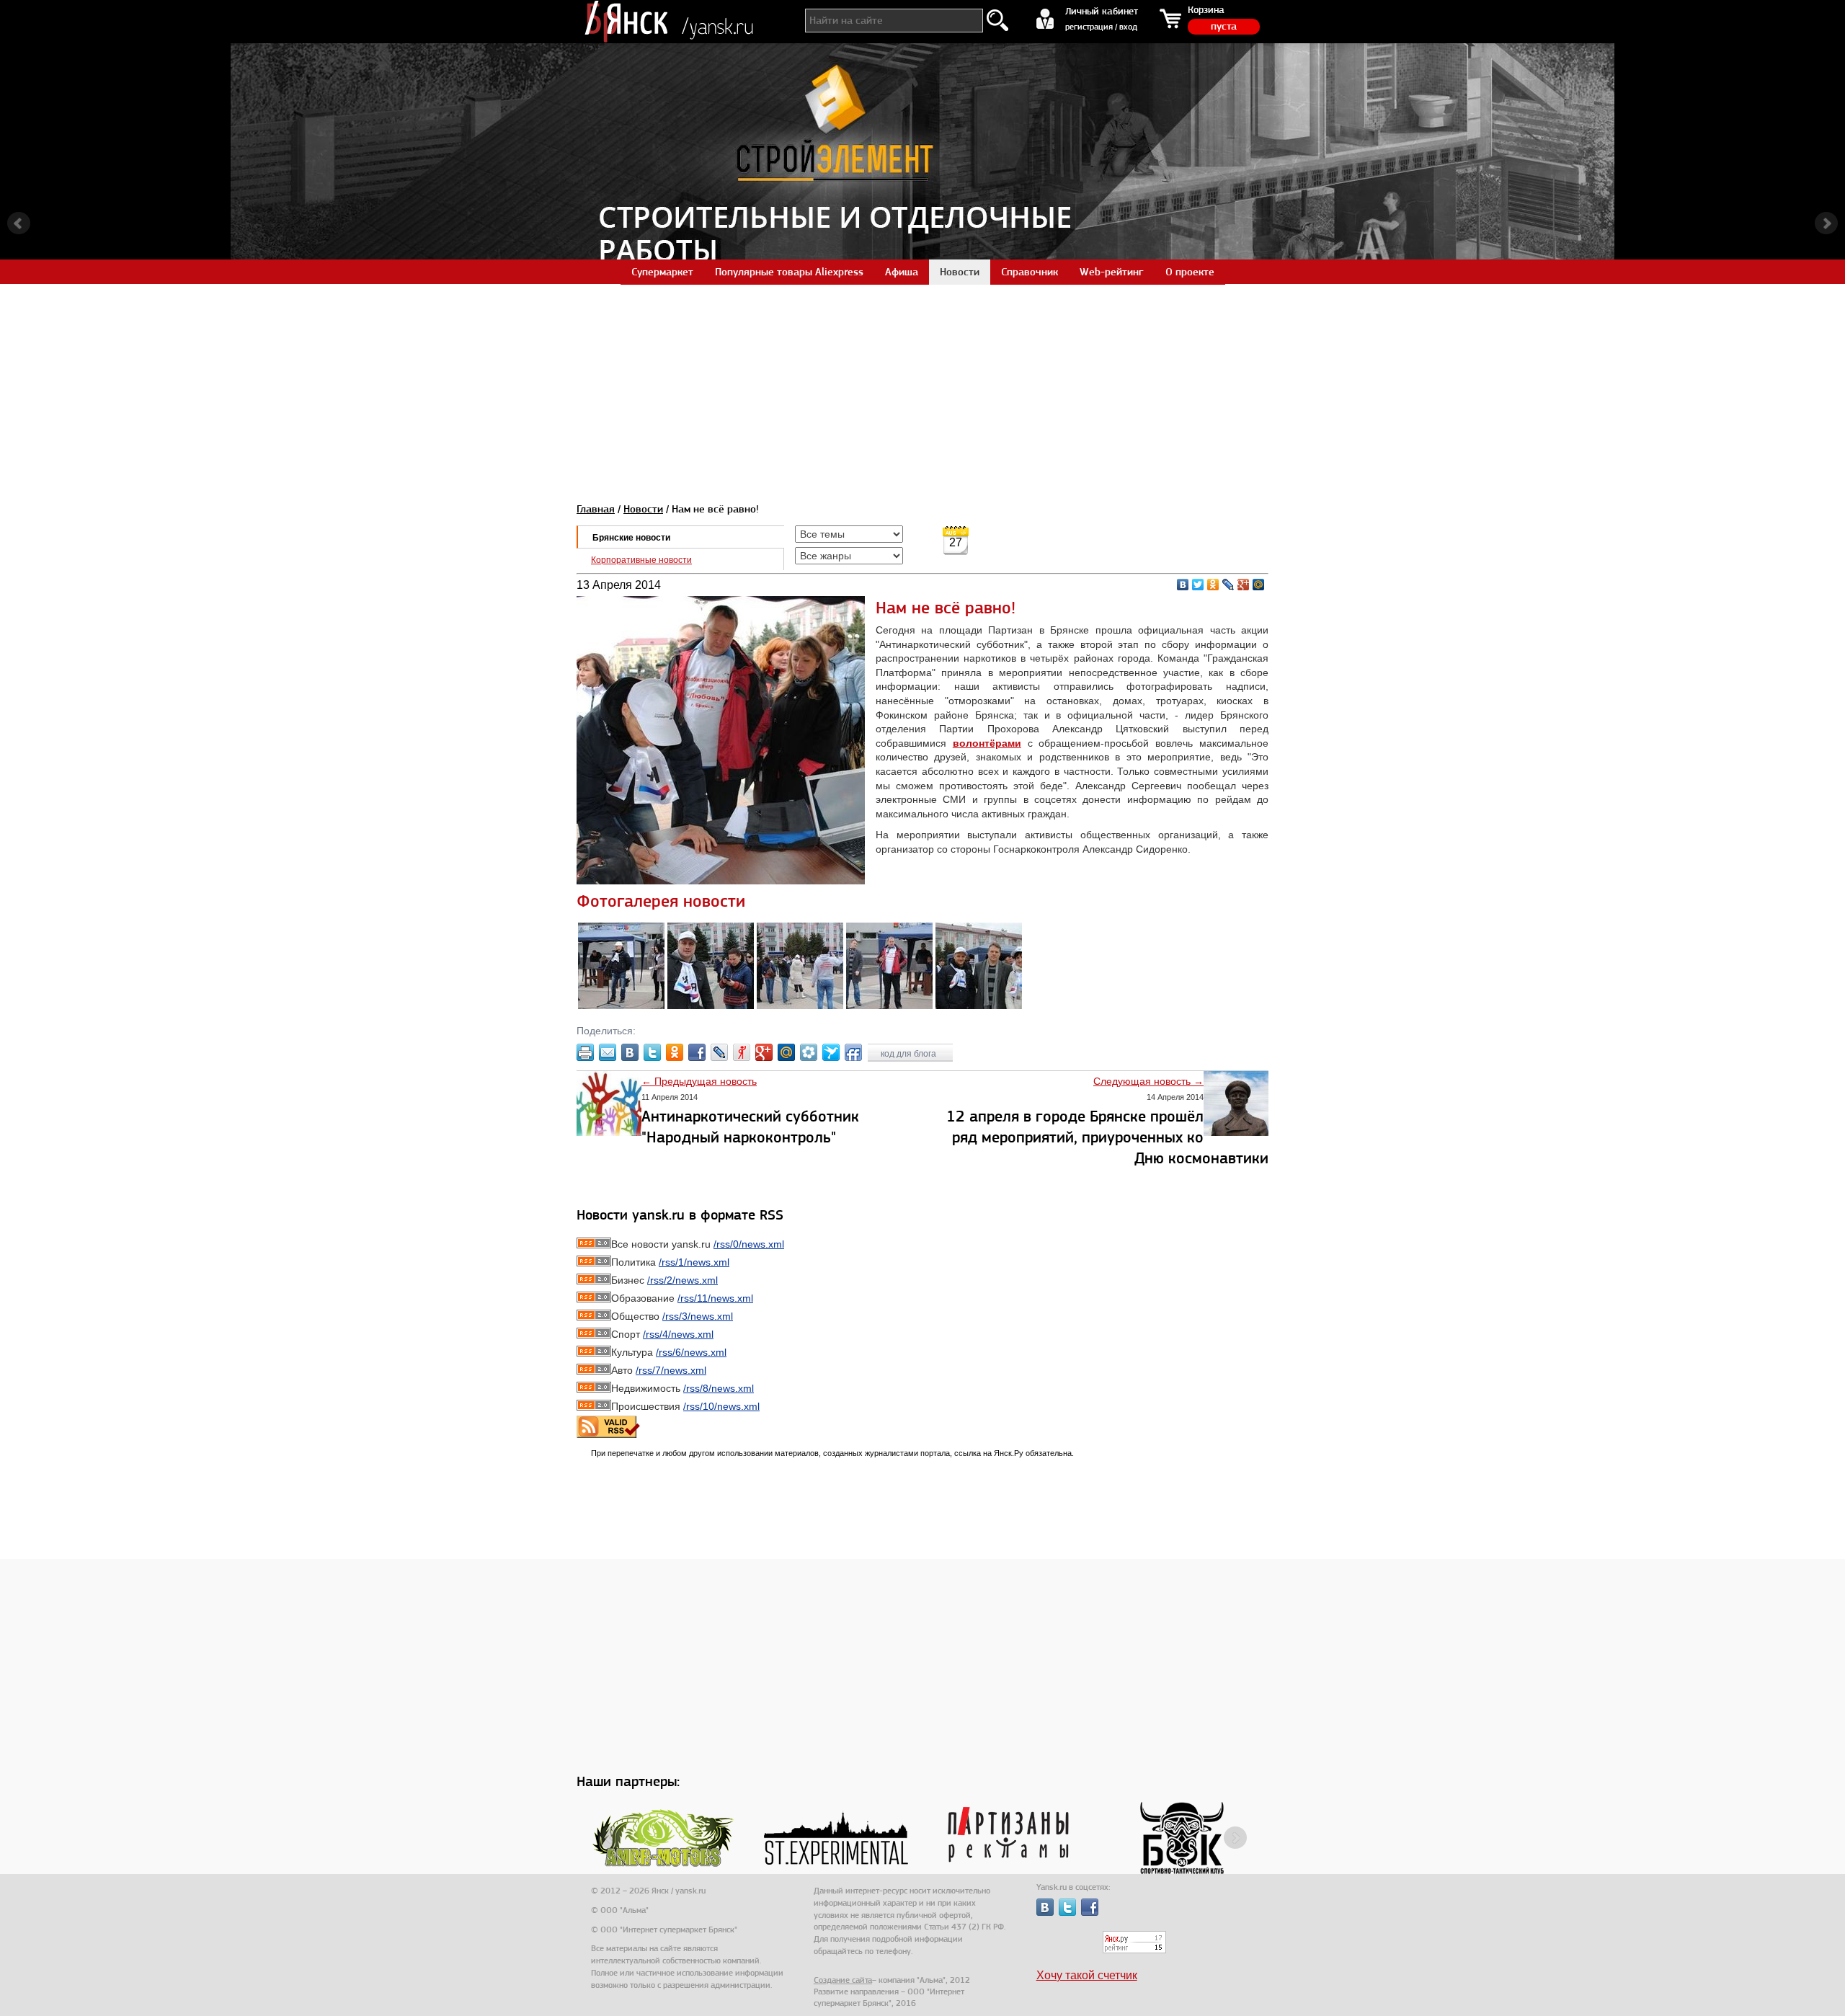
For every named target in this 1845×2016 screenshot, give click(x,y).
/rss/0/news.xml (749, 1244)
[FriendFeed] (853, 1052)
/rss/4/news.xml (678, 1334)
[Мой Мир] (1259, 585)
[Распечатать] (585, 1052)
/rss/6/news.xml (691, 1352)
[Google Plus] (1244, 585)
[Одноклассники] (1213, 585)
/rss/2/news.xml (683, 1280)
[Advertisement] (922, 385)
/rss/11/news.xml (715, 1298)
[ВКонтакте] (1183, 585)
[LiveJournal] (1228, 585)
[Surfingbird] (831, 1052)
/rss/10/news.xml (721, 1406)
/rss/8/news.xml (719, 1388)
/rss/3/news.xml (698, 1316)
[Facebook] (697, 1052)
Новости (643, 509)
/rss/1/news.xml (694, 1262)
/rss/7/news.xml (671, 1370)
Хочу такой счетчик (1087, 1975)
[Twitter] (1198, 585)
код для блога (910, 1054)
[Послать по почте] (608, 1052)
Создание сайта (843, 1980)
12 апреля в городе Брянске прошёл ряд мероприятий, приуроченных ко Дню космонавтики (1107, 1137)
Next (1826, 223)
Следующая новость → (1148, 1081)
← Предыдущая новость (699, 1081)
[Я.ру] (742, 1052)
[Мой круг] (809, 1052)
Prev (19, 223)
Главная (596, 509)
